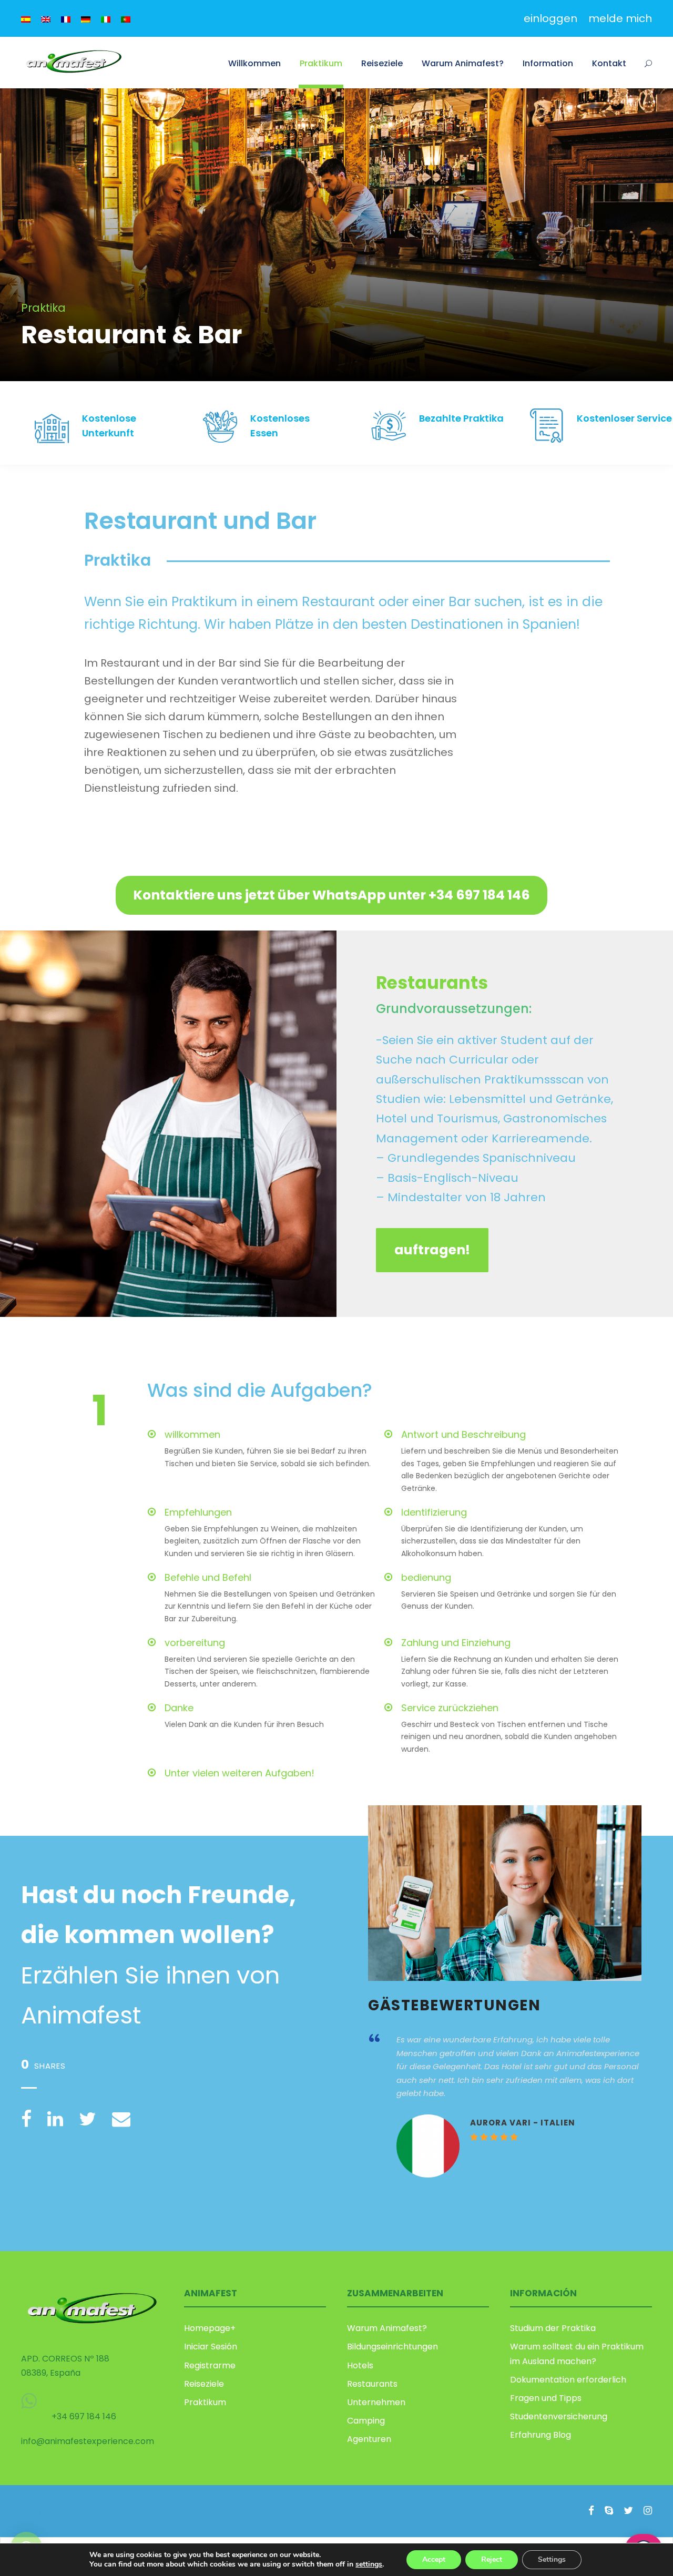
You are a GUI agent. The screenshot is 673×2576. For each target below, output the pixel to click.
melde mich (620, 18)
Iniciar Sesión (211, 2347)
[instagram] (648, 2511)
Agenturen (369, 2439)
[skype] (609, 2511)
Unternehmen (376, 2402)
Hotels (360, 2365)
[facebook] (591, 2511)
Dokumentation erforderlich (568, 2380)
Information (548, 63)
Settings (552, 2559)
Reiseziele (382, 63)
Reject (492, 2559)
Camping (366, 2421)
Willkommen (254, 63)
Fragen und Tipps (546, 2398)
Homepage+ (210, 2328)
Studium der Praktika (553, 2328)
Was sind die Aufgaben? (260, 1390)
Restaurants (372, 2384)
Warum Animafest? (463, 63)
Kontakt (609, 63)
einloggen (550, 18)
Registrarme (210, 2365)
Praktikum (321, 63)
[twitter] (628, 2511)
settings (369, 2564)
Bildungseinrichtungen (392, 2347)
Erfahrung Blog (541, 2435)
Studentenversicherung (559, 2416)
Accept (434, 2559)
